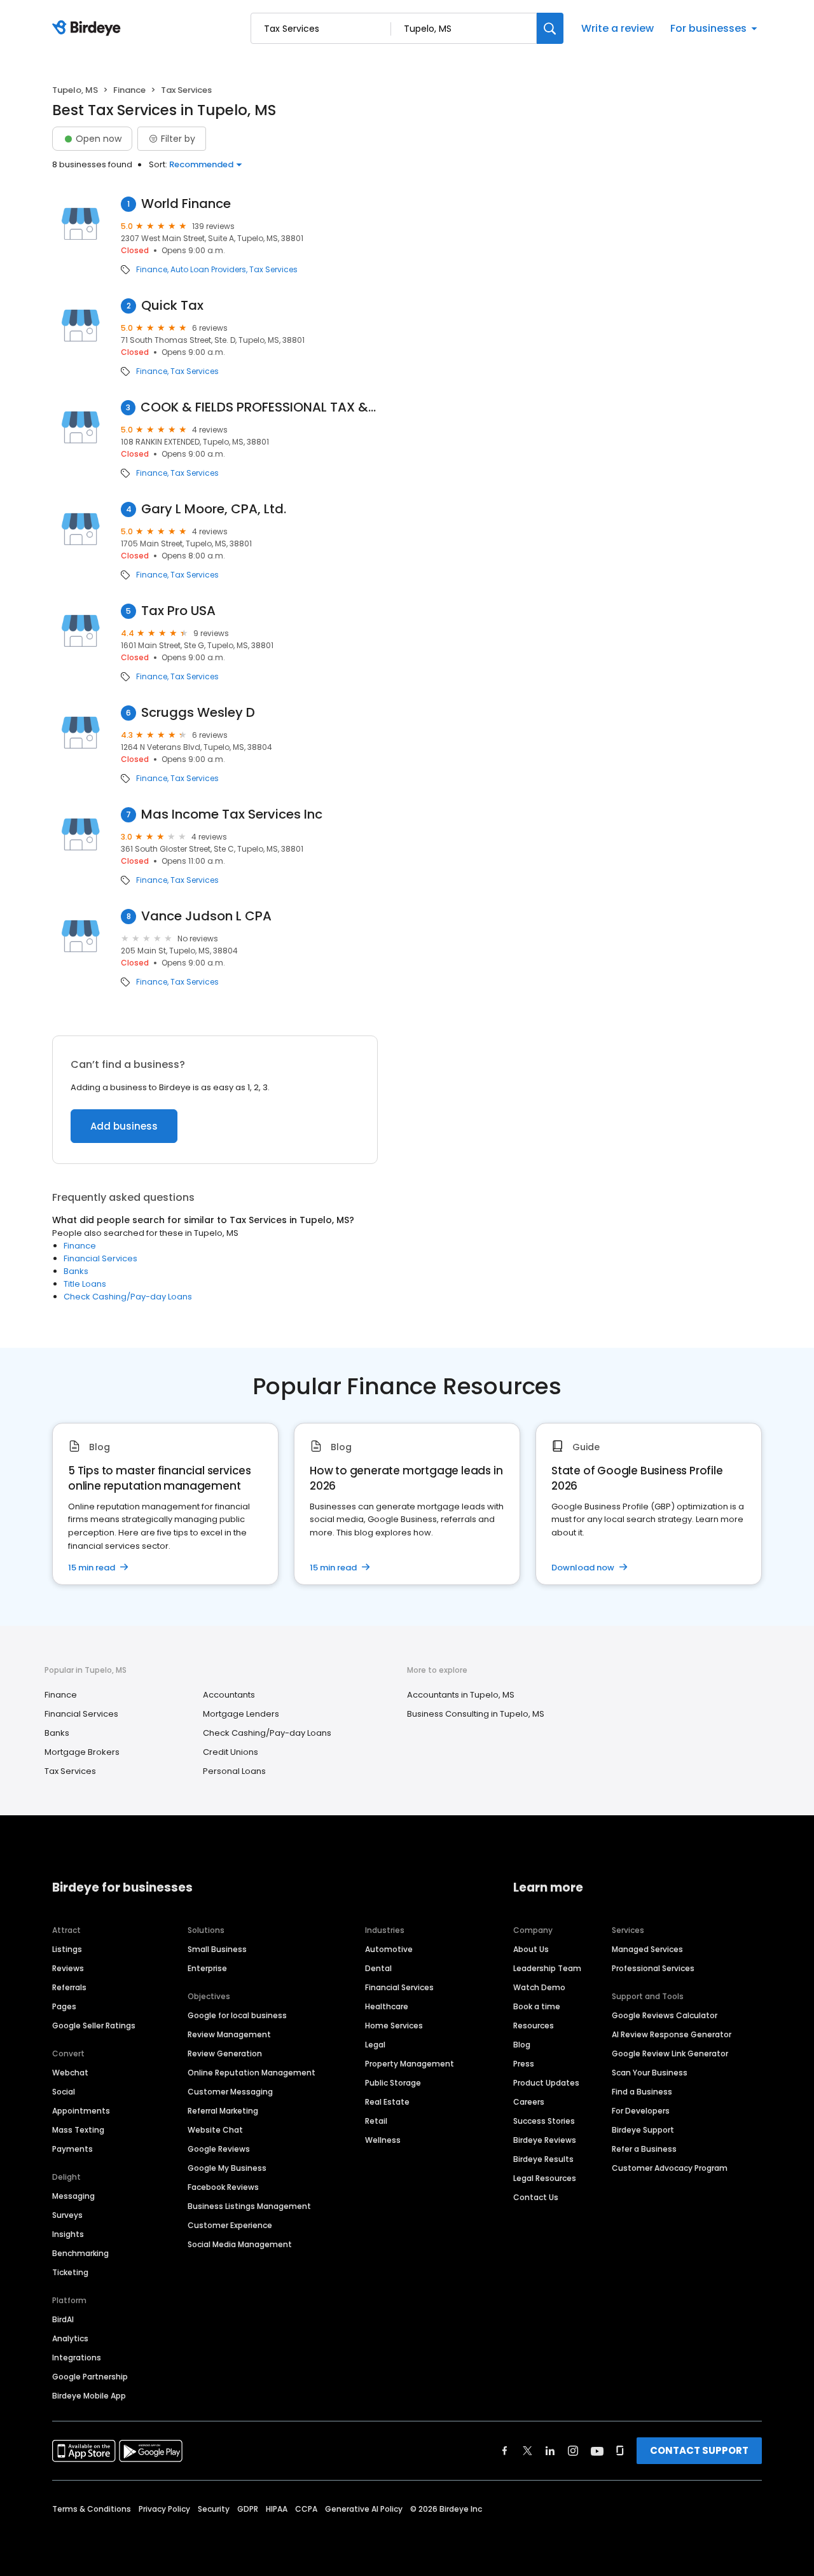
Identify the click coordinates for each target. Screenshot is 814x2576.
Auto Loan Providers (208, 270)
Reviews (68, 1968)
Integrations (77, 2358)
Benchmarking (80, 2253)
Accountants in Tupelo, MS (461, 1695)
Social (64, 2092)
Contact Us (536, 2197)
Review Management (229, 2034)
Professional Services (653, 1968)
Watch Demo (539, 1987)
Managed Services (647, 1949)
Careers (529, 2102)
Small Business (217, 1949)
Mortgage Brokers (82, 1752)
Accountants (229, 1695)
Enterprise (207, 1968)
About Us (531, 1949)
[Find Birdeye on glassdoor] (620, 2451)
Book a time (537, 2006)
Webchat (70, 2073)
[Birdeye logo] (89, 29)
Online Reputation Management (252, 2073)
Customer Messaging (230, 2092)
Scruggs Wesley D (198, 713)
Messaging (73, 2196)
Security (214, 2509)
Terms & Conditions (92, 2509)
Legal (375, 2045)
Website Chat (215, 2130)
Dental (378, 1968)
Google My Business (227, 2168)
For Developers (641, 2111)
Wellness (383, 2140)
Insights (68, 2234)
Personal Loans (234, 1771)
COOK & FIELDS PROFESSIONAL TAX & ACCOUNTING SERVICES (259, 407)
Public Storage (393, 2083)
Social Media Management (240, 2244)
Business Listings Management (249, 2206)
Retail (376, 2121)
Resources (534, 2025)
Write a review (617, 28)
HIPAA (277, 2509)
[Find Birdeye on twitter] (528, 2451)
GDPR (248, 2509)
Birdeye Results (543, 2159)
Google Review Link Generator (670, 2053)
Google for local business (237, 2015)
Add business (124, 1126)
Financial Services (100, 1258)
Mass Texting (78, 2130)
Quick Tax (172, 306)
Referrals (69, 1987)
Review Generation (225, 2053)
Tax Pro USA (178, 611)
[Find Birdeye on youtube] (597, 2451)
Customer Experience (230, 2225)
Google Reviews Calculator (665, 2015)
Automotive (389, 1949)
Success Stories (544, 2121)
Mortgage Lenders (241, 1714)
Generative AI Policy (364, 2509)
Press (524, 2064)
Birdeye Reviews (545, 2140)
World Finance (186, 204)
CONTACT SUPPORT (699, 2450)
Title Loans (85, 1284)
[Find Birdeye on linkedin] (550, 2451)
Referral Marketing (223, 2111)
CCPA (306, 2509)
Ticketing (70, 2272)
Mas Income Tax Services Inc (232, 814)
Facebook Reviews (223, 2187)
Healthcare (387, 2006)
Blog (522, 2045)
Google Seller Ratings (94, 2025)
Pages (64, 2006)
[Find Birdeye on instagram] (573, 2451)
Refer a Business (644, 2149)
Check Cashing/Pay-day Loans (128, 1297)
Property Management (410, 2064)
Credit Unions (231, 1752)
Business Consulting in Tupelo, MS (476, 1714)
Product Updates (546, 2083)
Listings (67, 1949)
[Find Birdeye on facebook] (505, 2451)
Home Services (394, 2025)
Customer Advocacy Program (670, 2168)
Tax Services (273, 270)
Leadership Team (547, 1968)
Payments (72, 2149)
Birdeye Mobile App (89, 2396)
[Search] (550, 28)
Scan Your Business (650, 2073)
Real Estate (387, 2102)
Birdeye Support (643, 2130)
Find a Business (642, 2092)
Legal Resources (545, 2178)
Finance (129, 90)
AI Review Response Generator (672, 2034)
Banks (76, 1271)
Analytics (70, 2338)
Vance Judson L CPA (206, 916)
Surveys (67, 2215)
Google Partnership (90, 2377)
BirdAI (63, 2319)
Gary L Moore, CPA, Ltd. (214, 509)
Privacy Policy (164, 2509)
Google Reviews (219, 2149)
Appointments (81, 2111)
